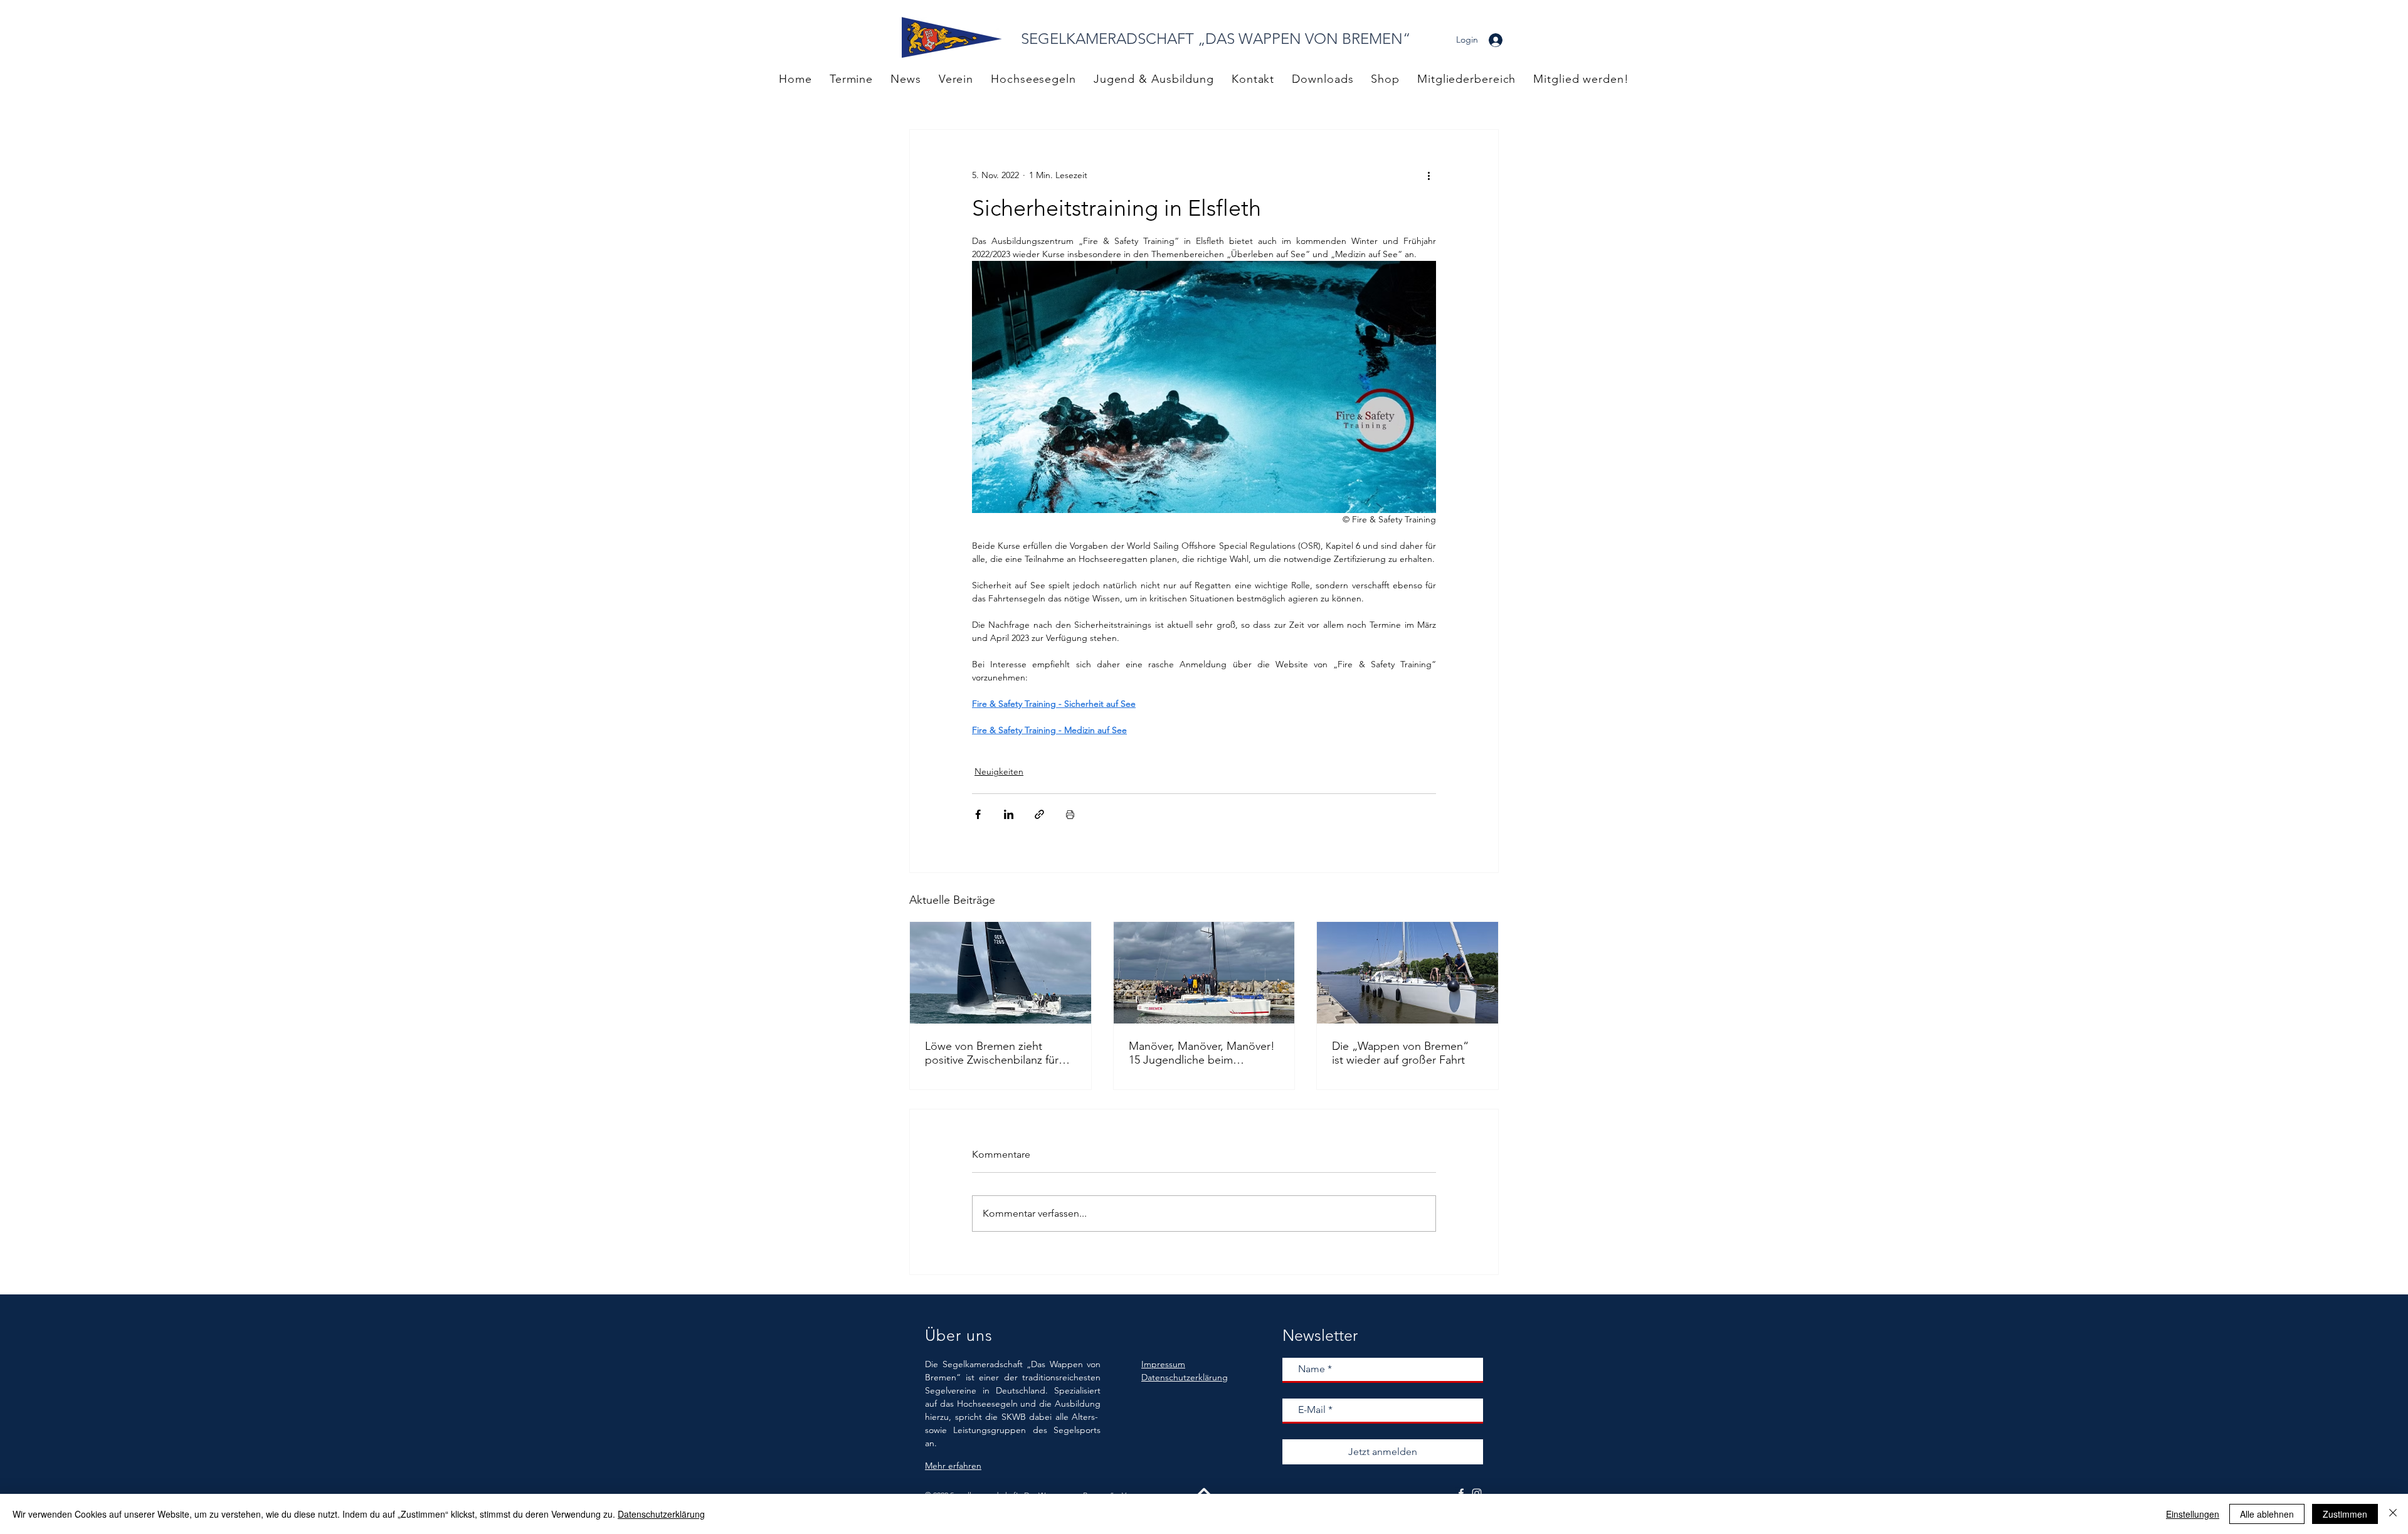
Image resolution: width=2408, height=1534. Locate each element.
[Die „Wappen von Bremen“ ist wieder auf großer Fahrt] (1407, 973)
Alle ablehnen (2267, 1514)
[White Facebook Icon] (1461, 1493)
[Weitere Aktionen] (1428, 175)
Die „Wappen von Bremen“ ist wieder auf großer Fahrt (1400, 1053)
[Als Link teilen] (1039, 814)
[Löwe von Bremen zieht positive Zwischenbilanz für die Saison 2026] (1001, 973)
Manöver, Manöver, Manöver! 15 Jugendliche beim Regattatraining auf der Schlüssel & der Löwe (1202, 1053)
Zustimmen (2345, 1514)
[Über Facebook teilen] (978, 814)
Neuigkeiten (999, 771)
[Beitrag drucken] (1070, 814)
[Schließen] (2393, 1514)
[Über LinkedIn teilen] (1009, 814)
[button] (1466, 79)
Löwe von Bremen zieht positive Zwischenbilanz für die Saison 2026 (992, 1053)
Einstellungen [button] (2193, 1514)
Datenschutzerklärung (661, 1514)
